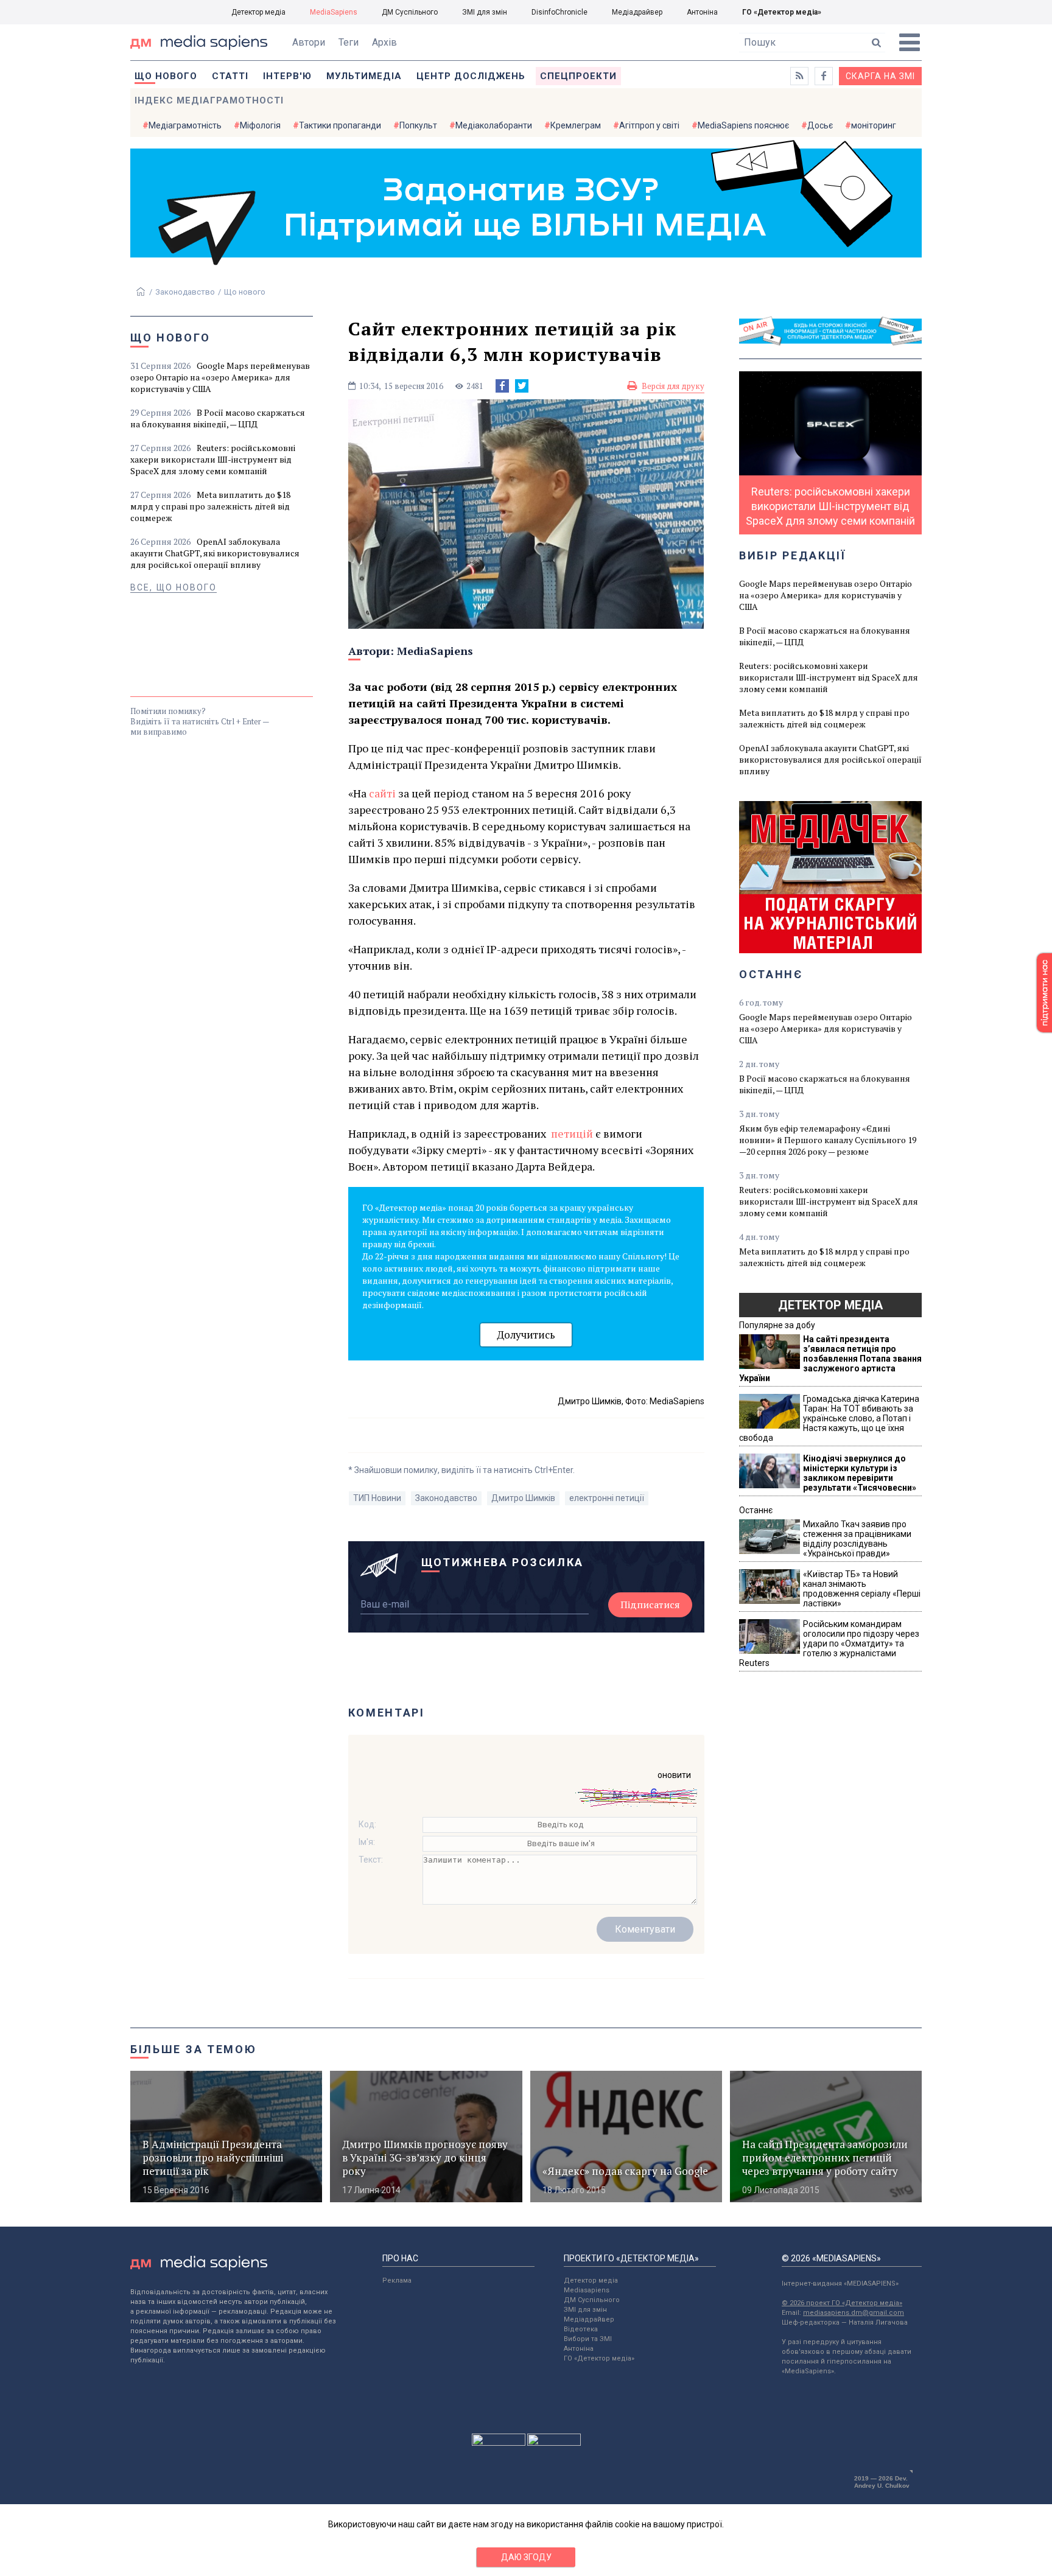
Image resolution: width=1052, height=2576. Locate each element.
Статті (230, 76)
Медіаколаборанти (494, 125)
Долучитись (526, 1335)
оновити (674, 1775)
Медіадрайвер (637, 12)
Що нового (166, 76)
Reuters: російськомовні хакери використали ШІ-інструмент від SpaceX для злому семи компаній (213, 459)
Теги (349, 42)
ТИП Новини (377, 1498)
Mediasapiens (587, 2290)
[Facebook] (502, 386)
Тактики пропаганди (340, 125)
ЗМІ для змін (485, 12)
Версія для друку (673, 386)
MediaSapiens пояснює (743, 125)
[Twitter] (522, 386)
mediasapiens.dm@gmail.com (854, 2313)
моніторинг (874, 125)
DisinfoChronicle (559, 12)
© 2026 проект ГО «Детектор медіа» (842, 2303)
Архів (384, 42)
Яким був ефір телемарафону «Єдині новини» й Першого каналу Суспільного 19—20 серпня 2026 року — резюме (828, 1140)
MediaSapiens (334, 12)
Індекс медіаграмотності (209, 100)
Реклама (397, 2280)
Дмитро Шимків (523, 1498)
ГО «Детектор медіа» (782, 12)
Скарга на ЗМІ (880, 76)
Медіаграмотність (185, 125)
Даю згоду (526, 2557)
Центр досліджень (471, 76)
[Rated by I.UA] (499, 2443)
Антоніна (702, 12)
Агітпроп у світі (649, 125)
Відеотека (581, 2329)
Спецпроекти (578, 76)
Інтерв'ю (287, 76)
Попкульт (418, 125)
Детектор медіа (258, 12)
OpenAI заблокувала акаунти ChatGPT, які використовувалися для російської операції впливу (215, 553)
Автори (309, 42)
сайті (384, 793)
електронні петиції (607, 1498)
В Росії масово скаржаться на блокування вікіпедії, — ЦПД (218, 418)
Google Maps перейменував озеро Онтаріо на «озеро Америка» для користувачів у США (220, 377)
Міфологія (260, 125)
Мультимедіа (364, 76)
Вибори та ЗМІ (588, 2339)
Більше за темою (194, 2049)
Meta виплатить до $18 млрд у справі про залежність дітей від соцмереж (210, 506)
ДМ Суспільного (410, 12)
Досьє (820, 125)
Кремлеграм (576, 125)
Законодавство (185, 292)
